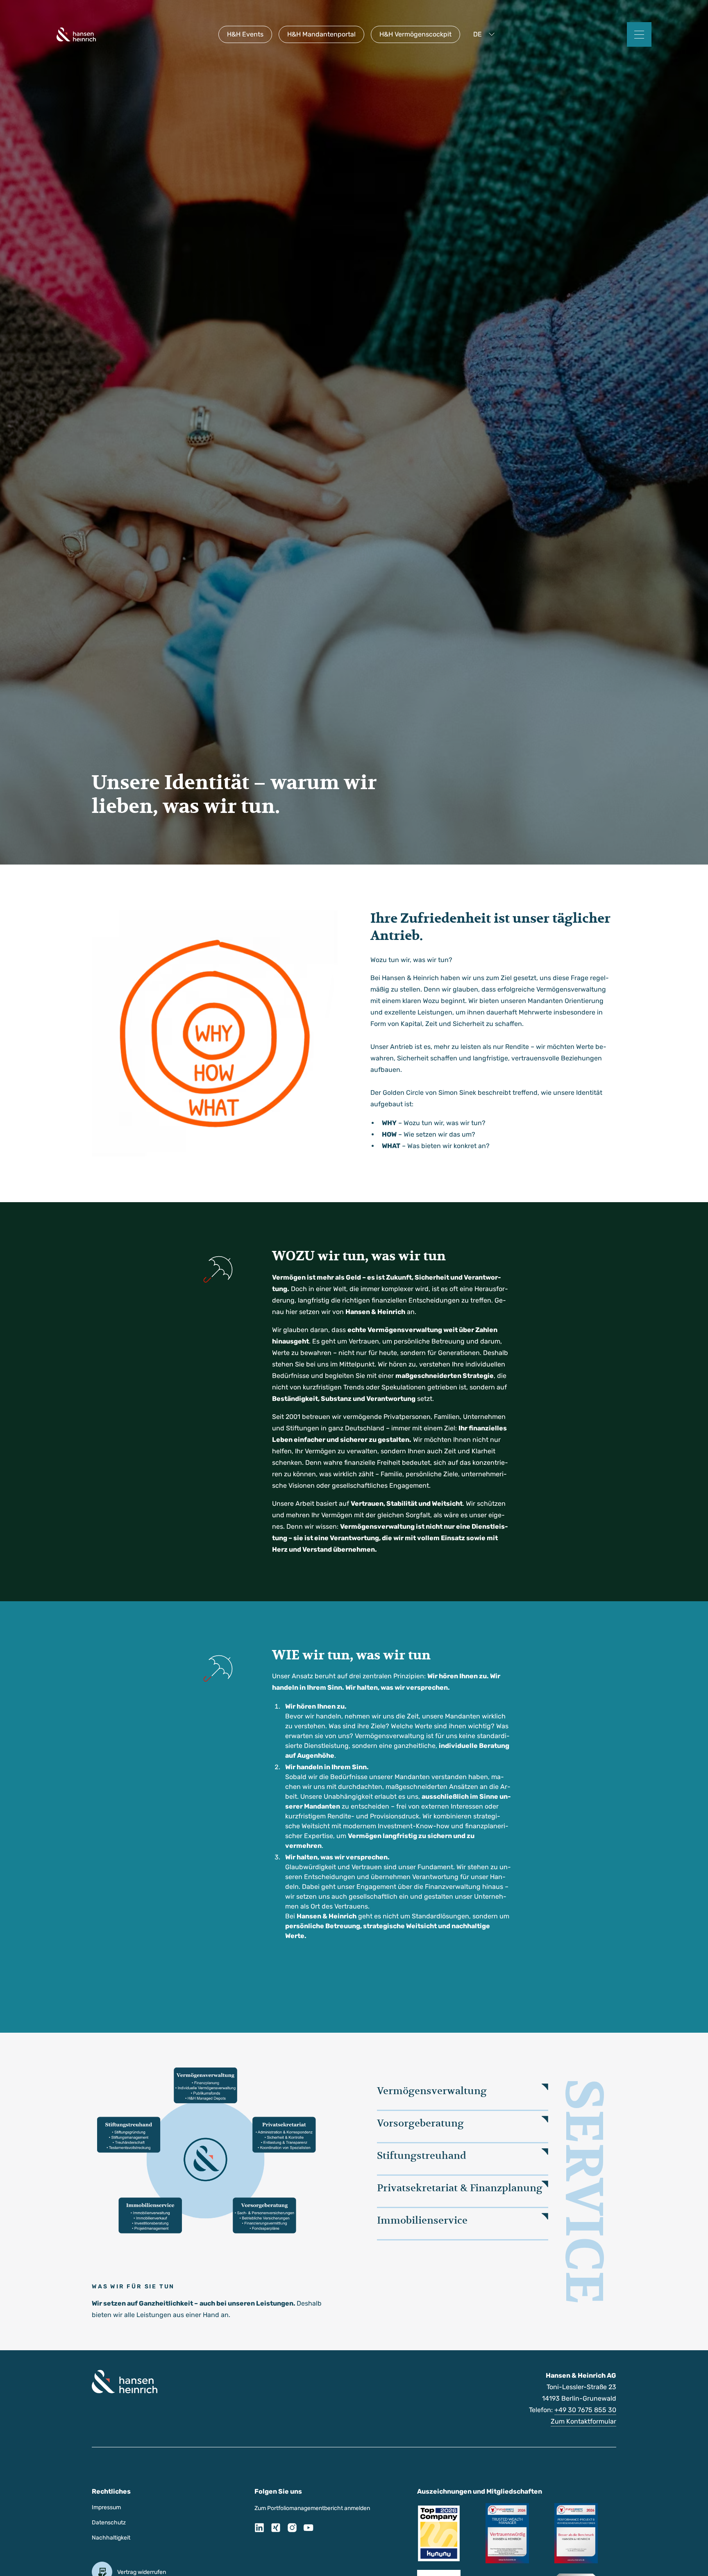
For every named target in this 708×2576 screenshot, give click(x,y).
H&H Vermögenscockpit (415, 34)
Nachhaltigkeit (111, 2538)
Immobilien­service (422, 2220)
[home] (76, 34)
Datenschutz (109, 2523)
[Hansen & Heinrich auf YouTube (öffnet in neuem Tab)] (309, 2529)
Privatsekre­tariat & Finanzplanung (460, 2188)
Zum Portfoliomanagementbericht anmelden (312, 2508)
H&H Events (245, 34)
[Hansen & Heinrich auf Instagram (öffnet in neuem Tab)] (292, 2529)
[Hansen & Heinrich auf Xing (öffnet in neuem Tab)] (276, 2529)
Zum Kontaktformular (583, 2421)
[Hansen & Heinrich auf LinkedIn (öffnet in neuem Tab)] (259, 2529)
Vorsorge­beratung (420, 2123)
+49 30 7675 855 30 (585, 2410)
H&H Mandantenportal (321, 34)
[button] (486, 34)
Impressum (106, 2507)
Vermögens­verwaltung (432, 2091)
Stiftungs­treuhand (422, 2156)
